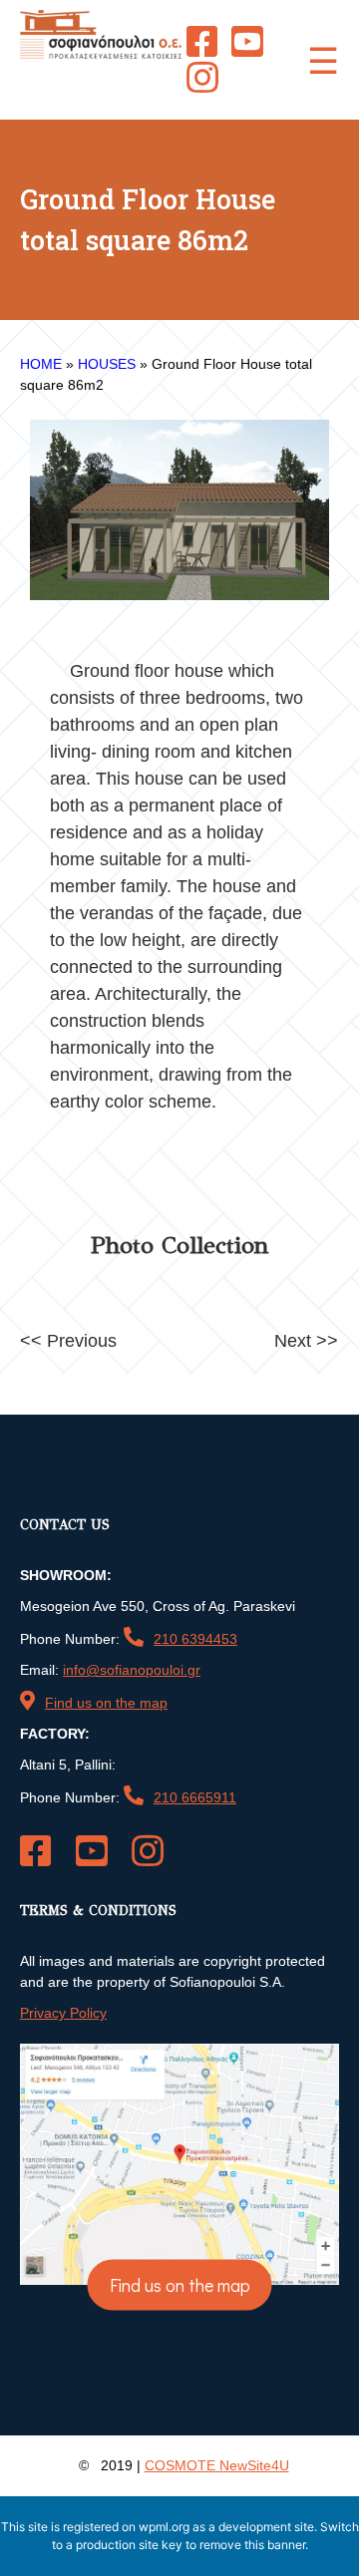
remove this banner (252, 2545)
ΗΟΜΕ (41, 364)
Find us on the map (106, 1703)
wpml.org (164, 2527)
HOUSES (107, 364)
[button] (323, 60)
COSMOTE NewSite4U (217, 2465)
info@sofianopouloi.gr (132, 1670)
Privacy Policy (63, 2013)
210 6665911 (195, 1797)
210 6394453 (195, 1639)
